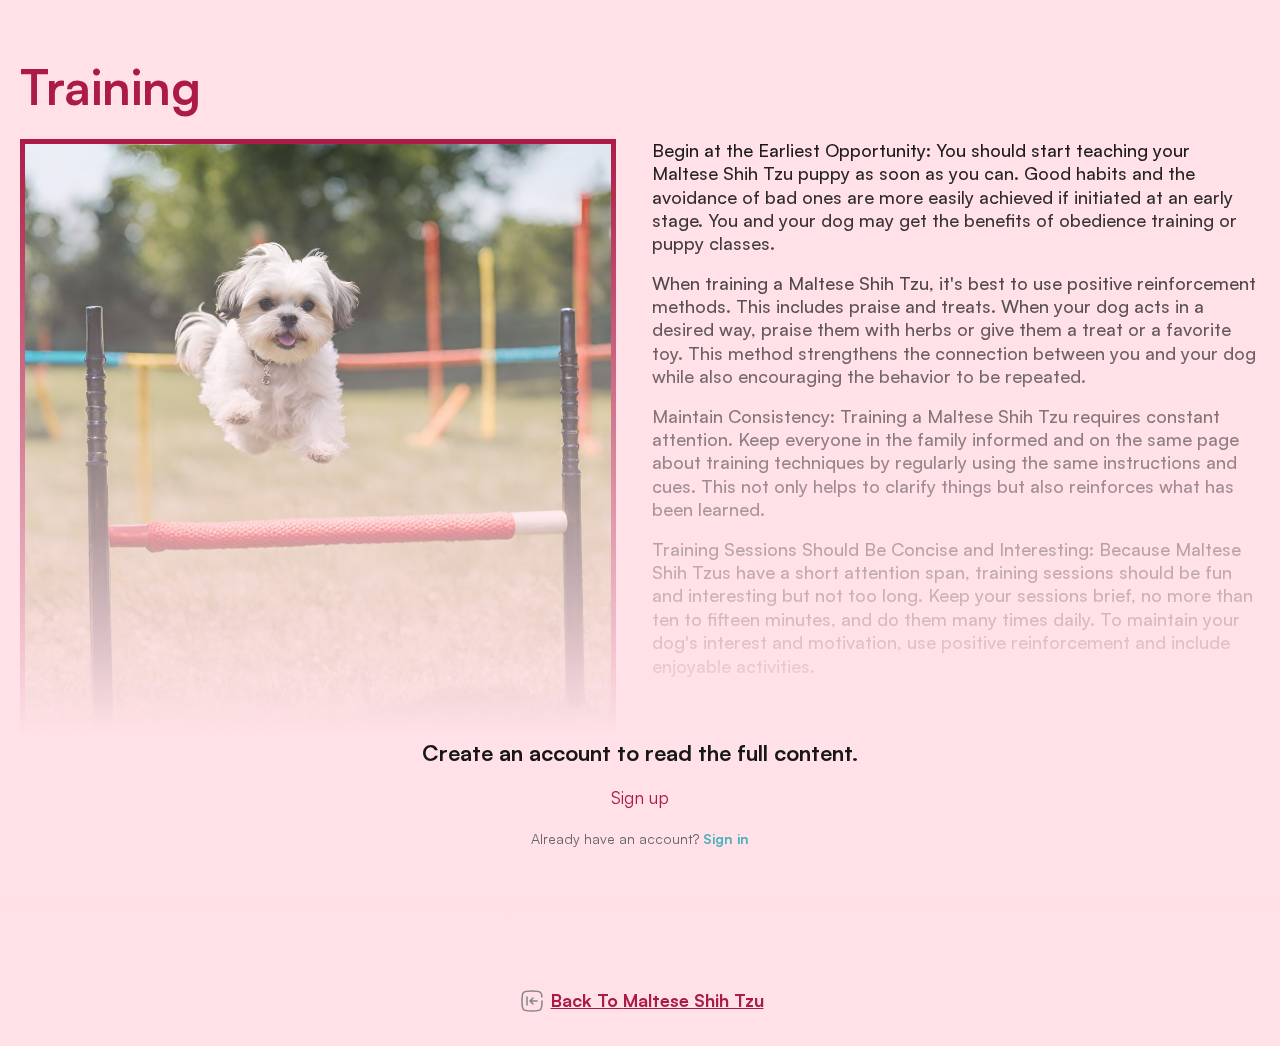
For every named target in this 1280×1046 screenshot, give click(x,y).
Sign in (726, 838)
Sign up (640, 797)
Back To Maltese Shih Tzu (657, 1000)
